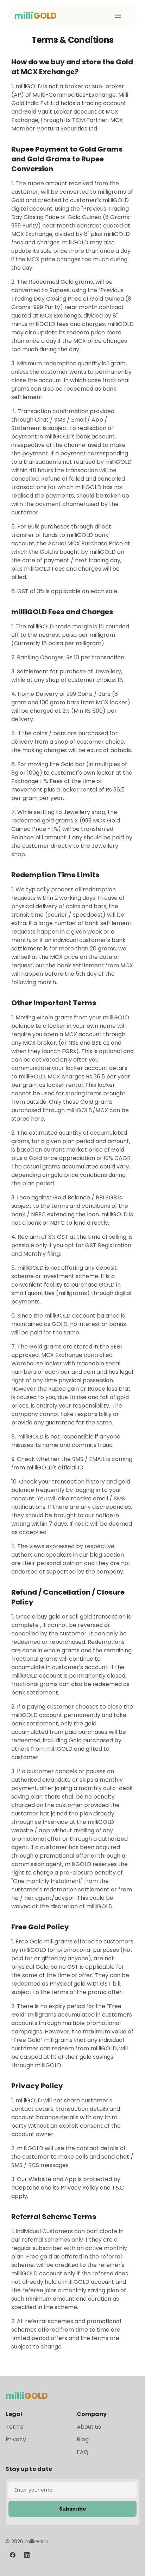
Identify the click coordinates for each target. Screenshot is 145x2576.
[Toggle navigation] (118, 16)
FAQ (83, 2452)
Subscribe (73, 2509)
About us (89, 2427)
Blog (83, 2439)
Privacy (16, 2439)
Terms (15, 2427)
